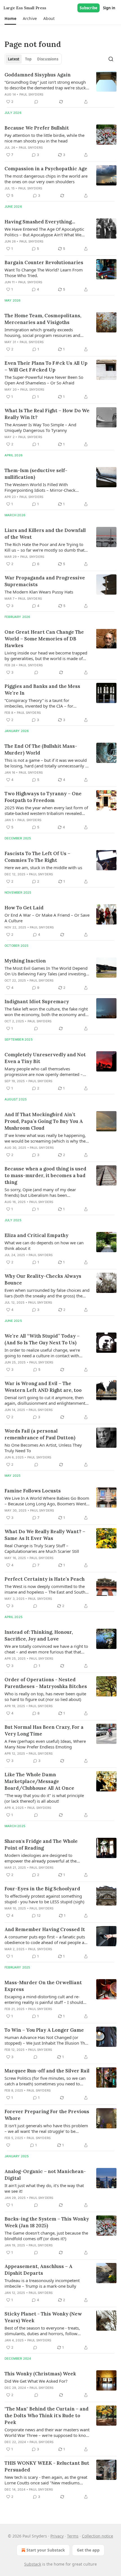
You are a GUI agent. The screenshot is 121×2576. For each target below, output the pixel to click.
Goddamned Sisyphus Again (38, 75)
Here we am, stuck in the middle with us (43, 867)
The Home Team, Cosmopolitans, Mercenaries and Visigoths (43, 319)
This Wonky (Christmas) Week (40, 2374)
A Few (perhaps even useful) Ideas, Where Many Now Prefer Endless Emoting (45, 1744)
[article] (60, 88)
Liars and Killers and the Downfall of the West (45, 534)
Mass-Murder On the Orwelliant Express (43, 1986)
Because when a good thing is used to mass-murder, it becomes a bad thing (45, 1175)
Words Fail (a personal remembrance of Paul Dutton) (40, 1434)
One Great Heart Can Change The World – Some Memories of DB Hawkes (44, 639)
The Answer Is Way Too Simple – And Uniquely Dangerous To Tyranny (40, 427)
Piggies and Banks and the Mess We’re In (42, 690)
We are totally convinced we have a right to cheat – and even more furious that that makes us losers (46, 1649)
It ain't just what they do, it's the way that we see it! (44, 2188)
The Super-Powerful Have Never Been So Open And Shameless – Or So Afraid (44, 380)
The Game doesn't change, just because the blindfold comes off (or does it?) (46, 2236)
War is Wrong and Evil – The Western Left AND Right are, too (43, 1387)
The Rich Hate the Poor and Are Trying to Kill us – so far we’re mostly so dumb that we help (44, 547)
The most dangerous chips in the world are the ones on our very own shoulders (46, 179)
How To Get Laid (24, 908)
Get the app (88, 2550)
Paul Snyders (31, 94)
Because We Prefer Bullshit (37, 128)
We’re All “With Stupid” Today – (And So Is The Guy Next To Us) (42, 1339)
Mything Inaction (25, 961)
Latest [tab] (14, 59)
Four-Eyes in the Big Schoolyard (42, 1889)
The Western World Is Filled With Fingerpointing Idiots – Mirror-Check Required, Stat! (40, 487)
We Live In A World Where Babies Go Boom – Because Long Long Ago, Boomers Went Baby (47, 1501)
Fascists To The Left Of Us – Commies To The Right (37, 857)
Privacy (57, 2536)
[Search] (111, 59)
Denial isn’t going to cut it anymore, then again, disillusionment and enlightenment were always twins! (45, 1400)
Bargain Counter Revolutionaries (44, 262)
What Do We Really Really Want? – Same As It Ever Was (45, 1535)
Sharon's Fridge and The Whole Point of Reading (41, 1845)
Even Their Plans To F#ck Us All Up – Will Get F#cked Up (46, 366)
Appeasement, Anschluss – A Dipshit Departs (38, 2270)
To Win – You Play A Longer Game (44, 2030)
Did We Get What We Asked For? (36, 2381)
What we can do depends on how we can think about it (44, 1245)
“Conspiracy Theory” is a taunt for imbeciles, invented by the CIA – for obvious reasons (39, 703)
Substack (33, 2564)
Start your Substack (46, 2550)
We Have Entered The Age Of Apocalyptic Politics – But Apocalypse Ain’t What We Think (44, 232)
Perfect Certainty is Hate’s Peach (45, 1579)
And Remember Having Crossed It (45, 1929)
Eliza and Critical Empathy (36, 1235)
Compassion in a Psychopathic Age (46, 169)
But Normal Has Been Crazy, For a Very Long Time (44, 1730)
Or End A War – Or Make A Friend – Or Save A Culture (47, 918)
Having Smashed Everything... (40, 222)
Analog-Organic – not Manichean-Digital (45, 2175)
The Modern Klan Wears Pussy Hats (39, 592)
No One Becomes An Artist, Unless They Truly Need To (43, 1448)
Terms (73, 2536)
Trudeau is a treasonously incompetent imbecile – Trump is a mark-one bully (42, 2283)
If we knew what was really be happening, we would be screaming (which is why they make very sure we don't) (46, 1138)
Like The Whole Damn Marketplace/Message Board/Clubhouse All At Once (39, 1781)
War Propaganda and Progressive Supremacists (45, 581)
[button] (10, 19)
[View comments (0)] (36, 102)
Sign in (109, 8)
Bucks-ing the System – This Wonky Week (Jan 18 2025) (47, 2222)
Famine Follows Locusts (33, 1491)
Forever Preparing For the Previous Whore (47, 2115)
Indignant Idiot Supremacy (37, 1002)
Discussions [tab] (48, 59)
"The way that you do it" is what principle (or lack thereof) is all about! (44, 1798)
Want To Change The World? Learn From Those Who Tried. (44, 273)
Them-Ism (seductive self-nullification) (36, 474)
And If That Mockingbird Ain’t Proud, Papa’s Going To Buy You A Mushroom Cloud (44, 1121)
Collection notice (98, 2536)
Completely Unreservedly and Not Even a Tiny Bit (45, 1058)
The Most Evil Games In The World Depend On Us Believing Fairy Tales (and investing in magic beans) (46, 971)
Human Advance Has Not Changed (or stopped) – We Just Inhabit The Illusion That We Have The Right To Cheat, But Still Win (47, 2040)
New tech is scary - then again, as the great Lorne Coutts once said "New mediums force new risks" (46, 2480)
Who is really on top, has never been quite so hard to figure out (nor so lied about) (45, 1696)
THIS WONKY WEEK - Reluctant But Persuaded (47, 2466)
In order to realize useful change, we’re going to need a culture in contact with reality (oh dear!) (42, 1353)
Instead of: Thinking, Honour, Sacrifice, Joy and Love (39, 1635)
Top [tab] (28, 59)
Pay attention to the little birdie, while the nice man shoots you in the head (44, 138)
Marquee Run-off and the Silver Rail (47, 2071)
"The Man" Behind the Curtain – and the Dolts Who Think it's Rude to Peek (47, 2416)
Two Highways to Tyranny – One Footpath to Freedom (43, 797)
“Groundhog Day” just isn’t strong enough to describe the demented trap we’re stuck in (45, 85)
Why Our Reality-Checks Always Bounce (43, 1279)
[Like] (8, 2145)
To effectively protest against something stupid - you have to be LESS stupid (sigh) (44, 1899)
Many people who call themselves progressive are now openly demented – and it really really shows (44, 1071)
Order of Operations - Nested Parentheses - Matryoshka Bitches (46, 1683)
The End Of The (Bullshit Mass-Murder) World (41, 749)
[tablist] (33, 59)
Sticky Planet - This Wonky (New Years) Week (43, 2317)
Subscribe (88, 8)
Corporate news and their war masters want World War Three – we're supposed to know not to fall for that (47, 2432)
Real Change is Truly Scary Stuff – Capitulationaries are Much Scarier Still (42, 1548)
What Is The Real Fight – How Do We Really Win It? (47, 414)
